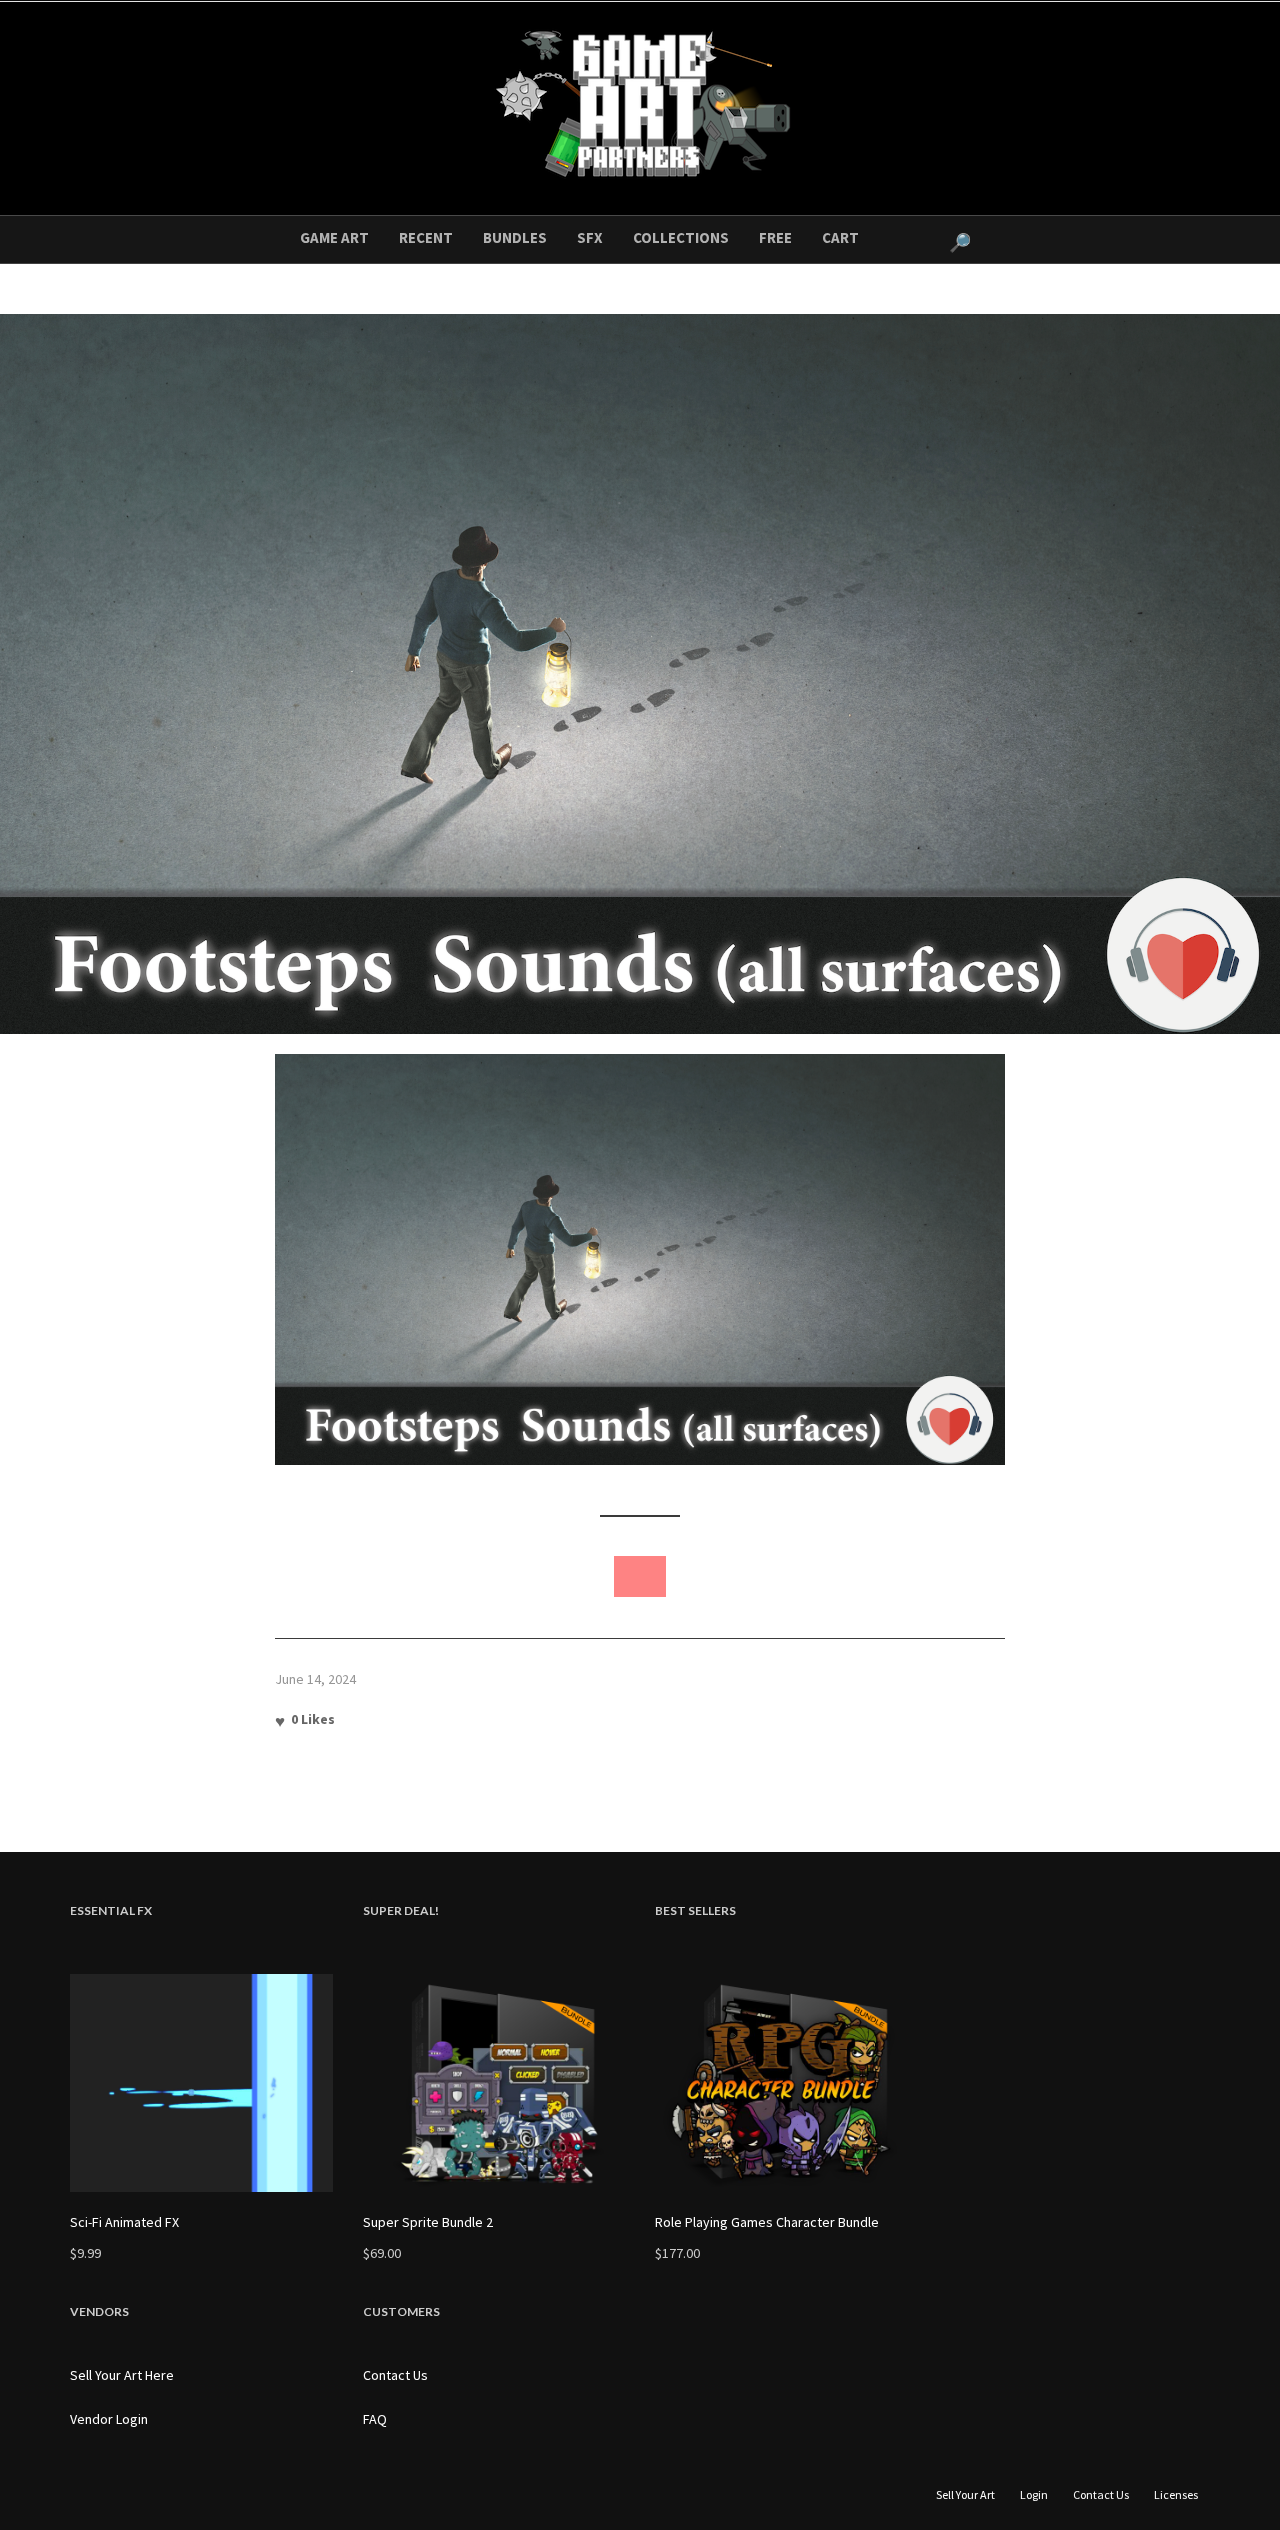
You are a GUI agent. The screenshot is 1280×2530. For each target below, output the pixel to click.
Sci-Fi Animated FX (124, 2222)
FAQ (375, 2419)
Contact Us (395, 2375)
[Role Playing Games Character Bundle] (786, 2083)
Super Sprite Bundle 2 (428, 2222)
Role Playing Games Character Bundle (767, 2222)
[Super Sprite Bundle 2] (494, 2083)
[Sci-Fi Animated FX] (201, 2083)
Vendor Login (109, 2419)
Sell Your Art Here (122, 2375)
